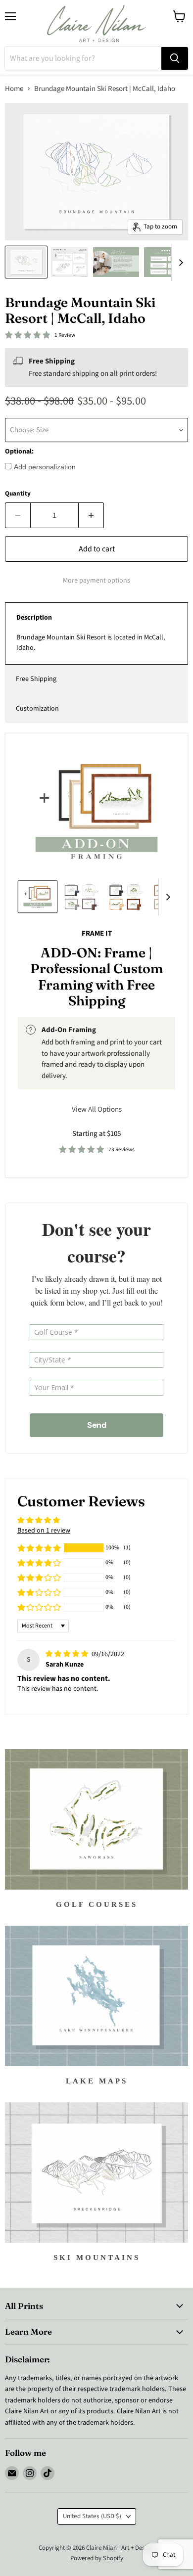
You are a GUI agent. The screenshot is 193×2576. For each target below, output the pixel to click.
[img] (68, 1654)
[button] (39, 1548)
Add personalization (45, 467)
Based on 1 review (44, 1531)
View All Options (97, 1109)
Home (14, 89)
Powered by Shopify (97, 2558)
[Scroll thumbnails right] (179, 263)
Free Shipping (36, 679)
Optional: (19, 452)
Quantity (18, 494)
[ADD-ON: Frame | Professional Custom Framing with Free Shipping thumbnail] (38, 897)
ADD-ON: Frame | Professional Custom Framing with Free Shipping (97, 977)
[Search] (175, 58)
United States (92, 2516)
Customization (37, 709)
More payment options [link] (96, 581)
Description (34, 618)
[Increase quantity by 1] (91, 515)
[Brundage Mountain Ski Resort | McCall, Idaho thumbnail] (26, 262)
